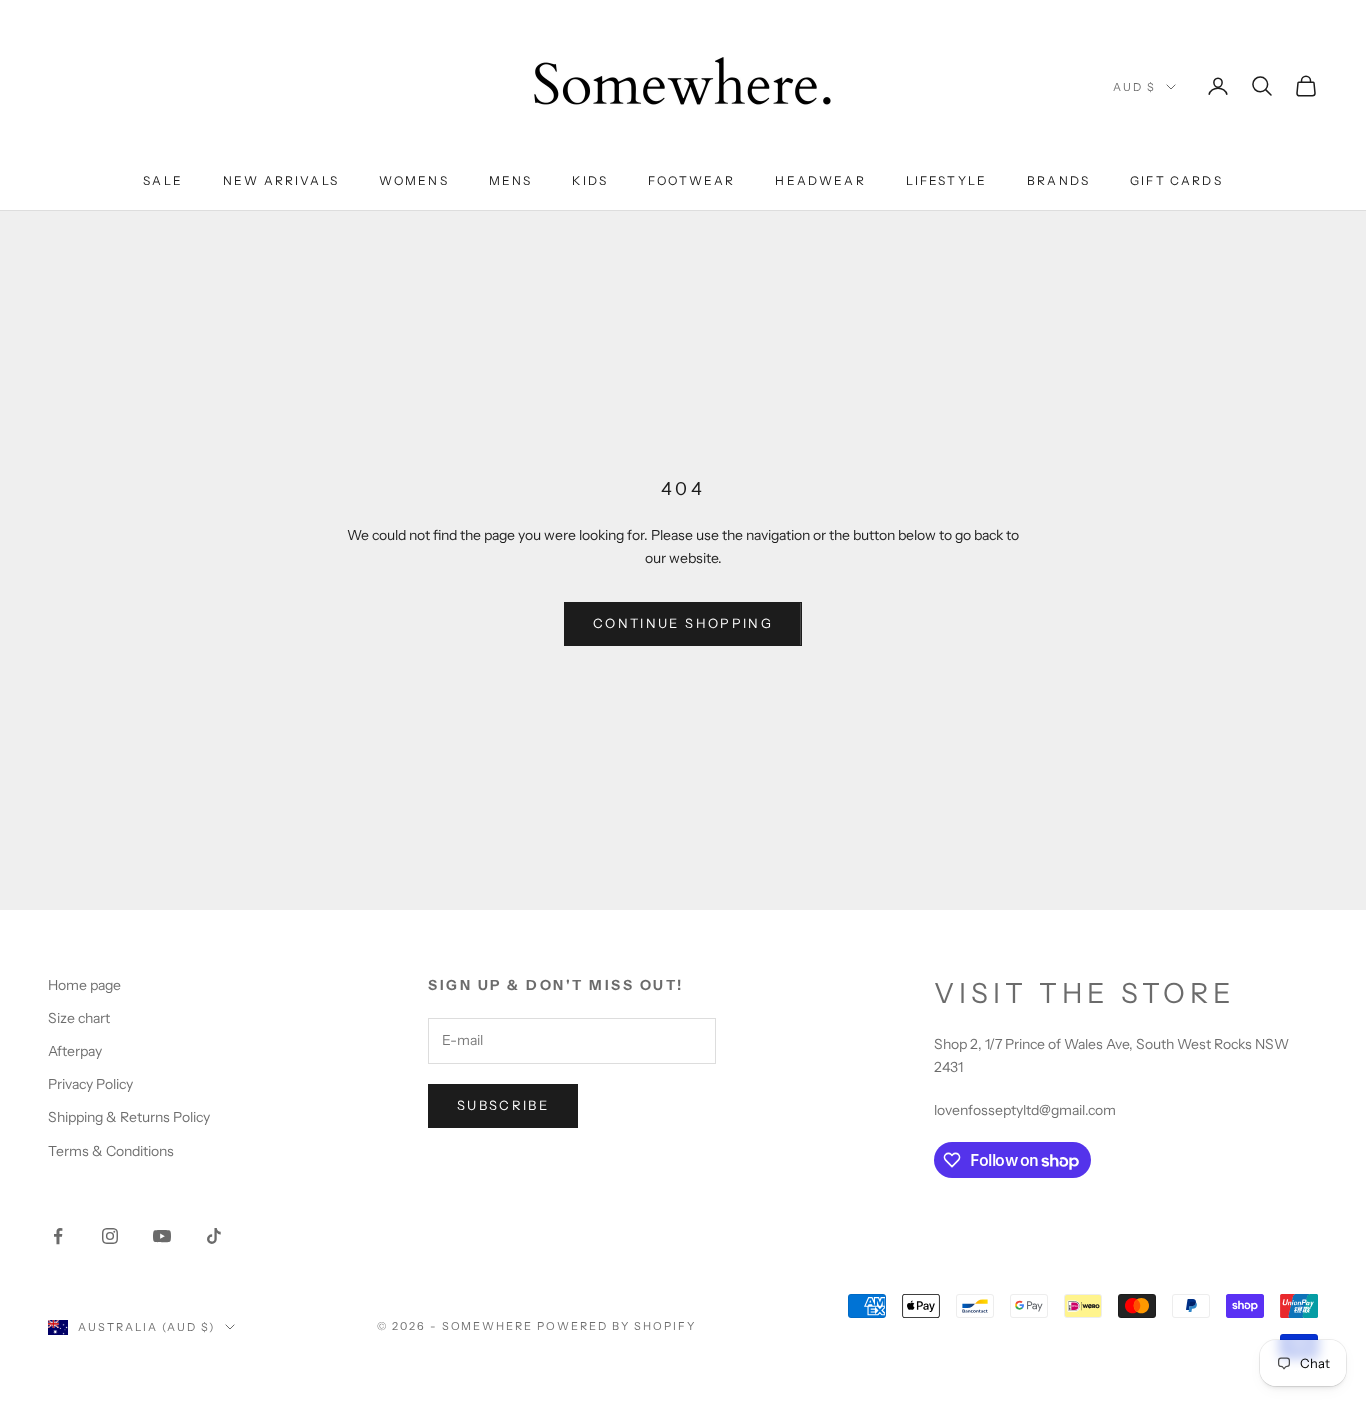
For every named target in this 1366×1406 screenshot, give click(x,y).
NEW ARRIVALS (281, 180)
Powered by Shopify (616, 1326)
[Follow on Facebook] (58, 1236)
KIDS (590, 180)
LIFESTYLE (946, 180)
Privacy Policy (90, 1084)
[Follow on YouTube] (162, 1236)
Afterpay (75, 1051)
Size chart (79, 1018)
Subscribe (503, 1105)
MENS (511, 180)
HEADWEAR (820, 180)
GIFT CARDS (1176, 180)
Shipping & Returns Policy (129, 1117)
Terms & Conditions (111, 1151)
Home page (84, 985)
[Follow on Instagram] (110, 1236)
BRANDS (1058, 180)
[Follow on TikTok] (214, 1236)
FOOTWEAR (691, 180)
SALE (163, 180)
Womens (414, 180)
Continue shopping (683, 623)
